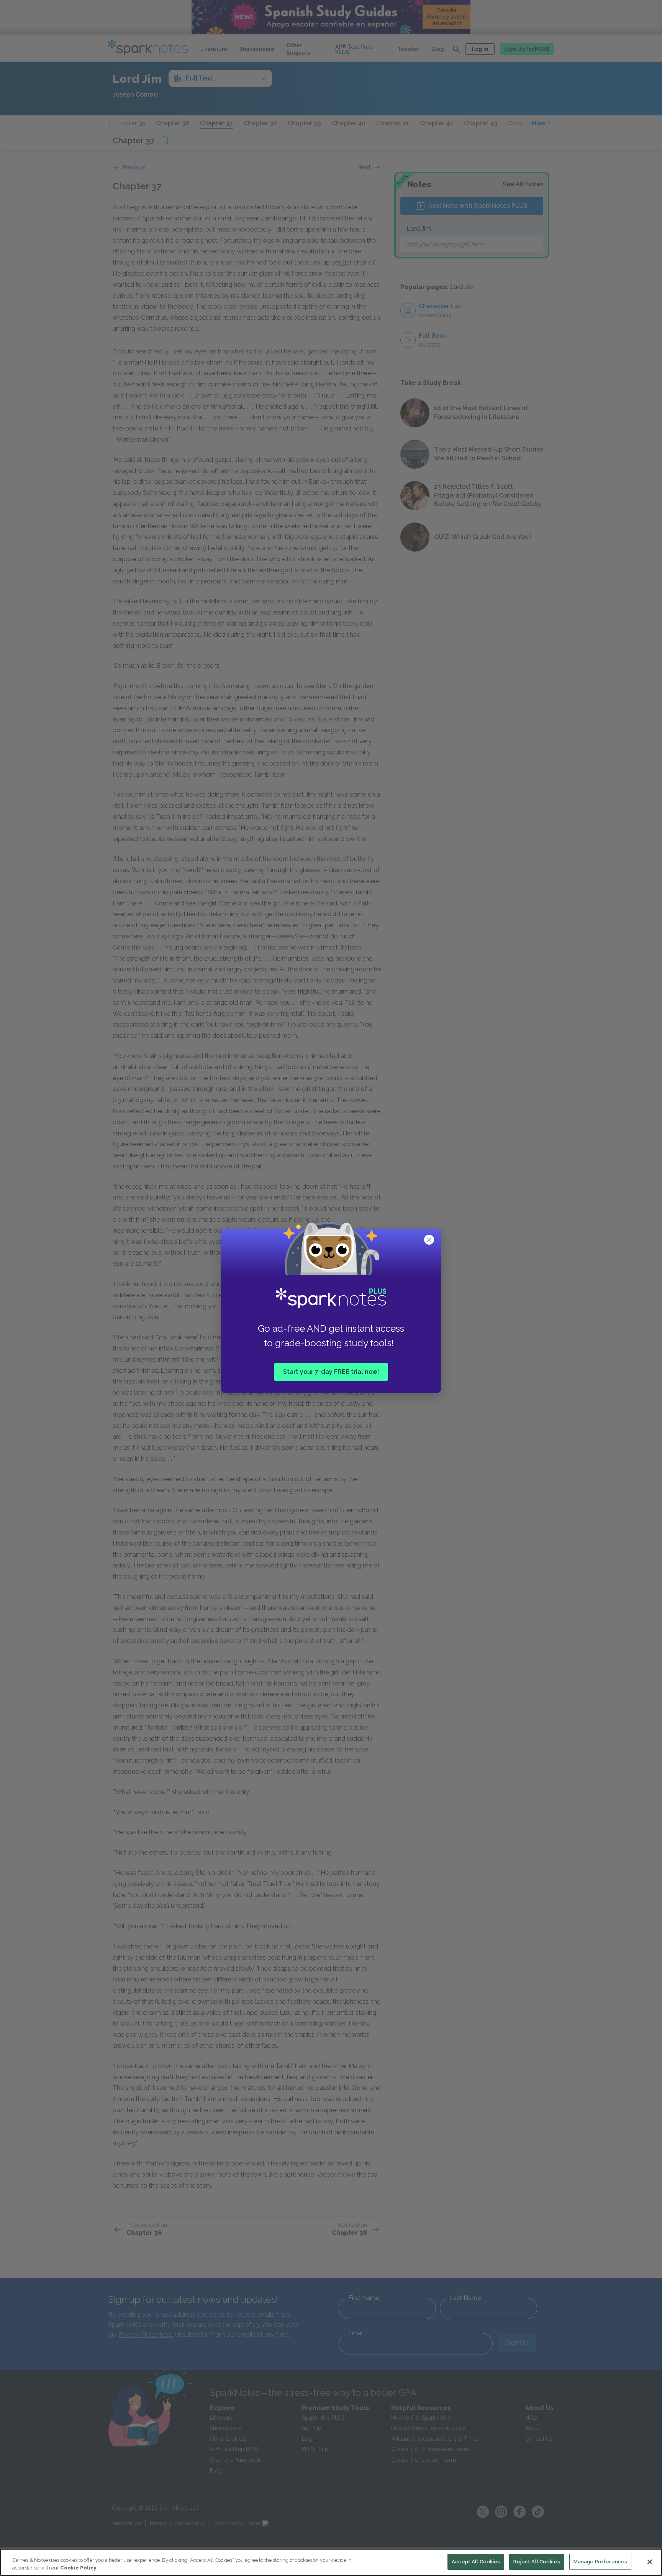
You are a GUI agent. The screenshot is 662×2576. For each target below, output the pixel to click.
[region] (331, 2562)
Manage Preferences (600, 2562)
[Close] (650, 2562)
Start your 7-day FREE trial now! (331, 1372)
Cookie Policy (78, 2568)
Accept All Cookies (476, 2562)
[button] (430, 1240)
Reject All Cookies (537, 2562)
